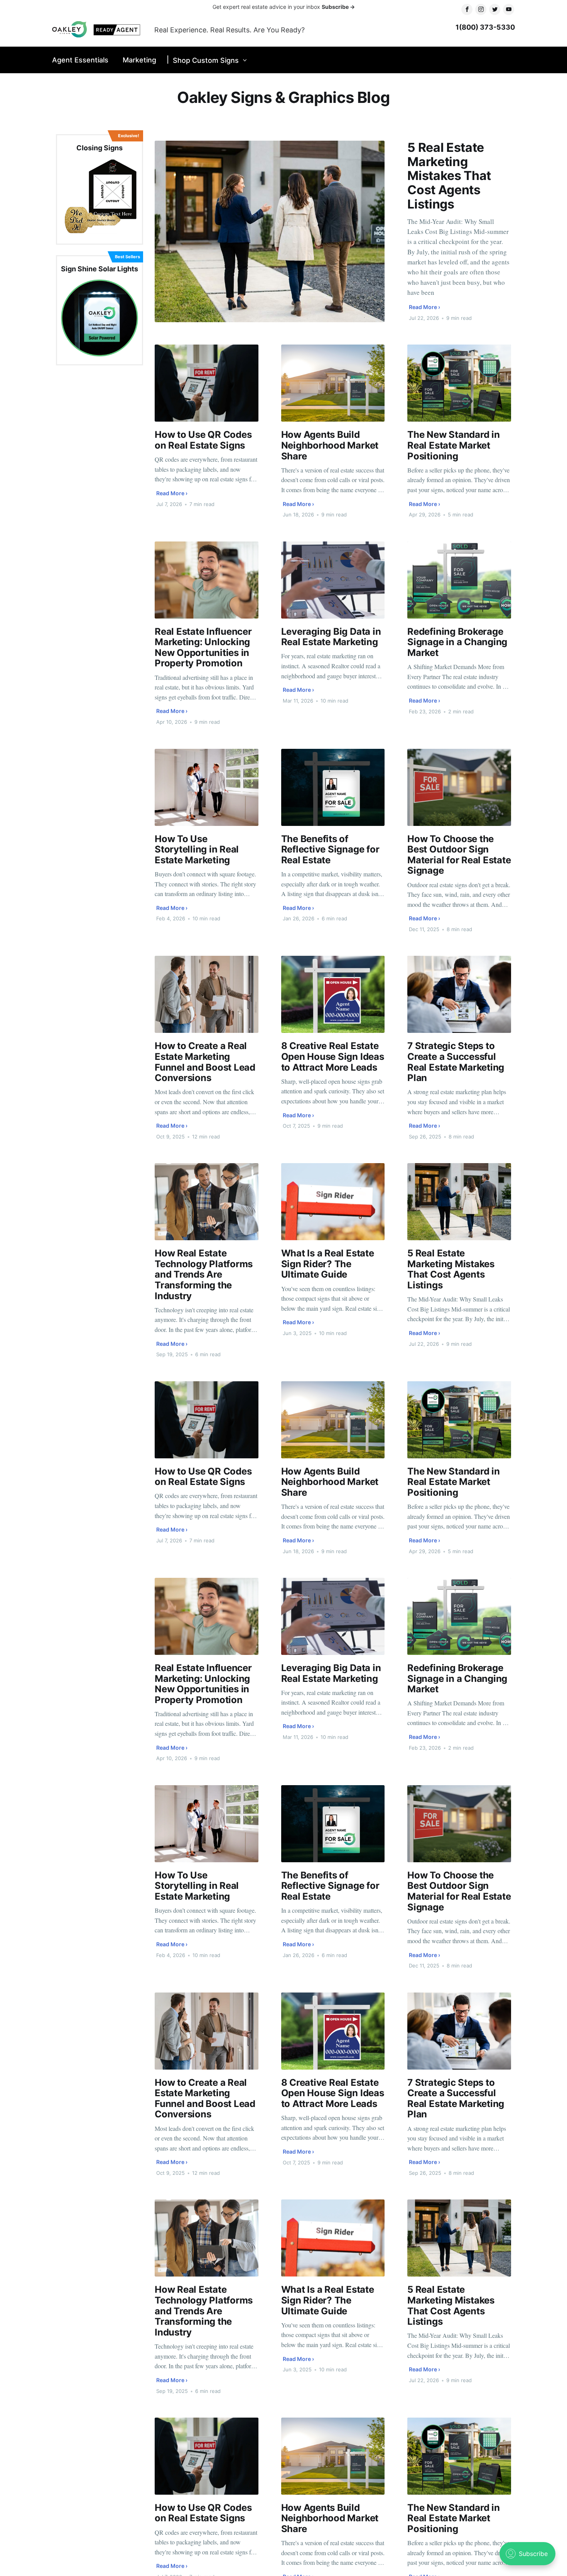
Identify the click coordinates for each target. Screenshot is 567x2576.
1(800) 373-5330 (485, 27)
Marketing (139, 60)
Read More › (424, 307)
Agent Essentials (80, 60)
